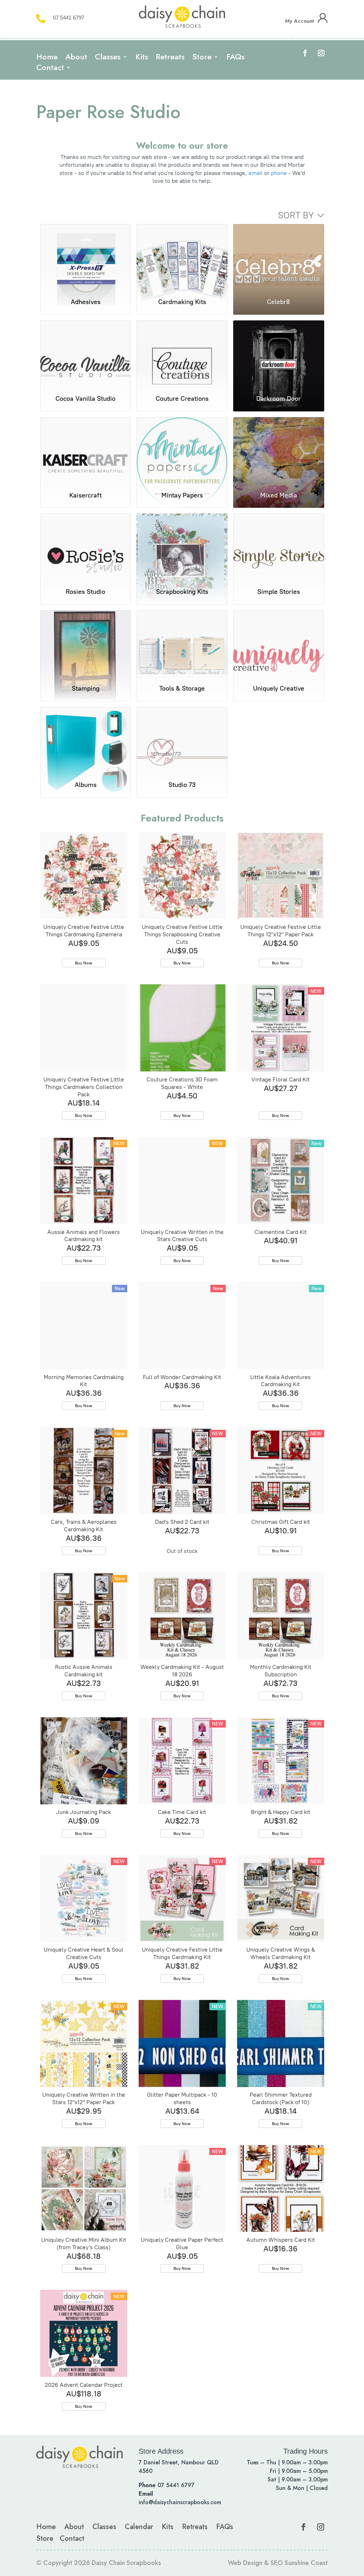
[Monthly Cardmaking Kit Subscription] (281, 1616)
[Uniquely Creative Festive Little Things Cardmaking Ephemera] (84, 876)
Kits (142, 58)
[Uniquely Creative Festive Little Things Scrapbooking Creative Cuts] (182, 876)
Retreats (170, 58)
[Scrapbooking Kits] (182, 547)
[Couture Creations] (182, 354)
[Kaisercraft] (86, 451)
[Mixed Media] (279, 451)
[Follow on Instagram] (321, 53)
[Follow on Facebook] (305, 53)
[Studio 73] (182, 741)
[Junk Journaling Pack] (84, 1761)
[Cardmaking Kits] (182, 258)
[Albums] (86, 741)
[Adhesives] (86, 258)
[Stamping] (86, 644)
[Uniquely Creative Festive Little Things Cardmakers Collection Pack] (84, 1028)
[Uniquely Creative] (279, 644)
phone (279, 173)
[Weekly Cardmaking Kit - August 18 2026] (182, 1616)
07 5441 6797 (69, 18)
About (76, 58)
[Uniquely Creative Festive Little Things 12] (281, 876)
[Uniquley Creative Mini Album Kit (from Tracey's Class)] (84, 2189)
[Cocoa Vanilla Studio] (86, 354)
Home (47, 58)
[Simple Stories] (279, 547)
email (256, 173)
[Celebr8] (279, 258)
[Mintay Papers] (182, 451)
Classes (108, 58)
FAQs (235, 58)
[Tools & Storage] (182, 644)
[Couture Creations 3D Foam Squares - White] (182, 1028)
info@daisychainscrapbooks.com (180, 2502)
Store (202, 58)
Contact (50, 69)
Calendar (139, 2527)
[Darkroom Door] (279, 354)
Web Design (245, 2563)
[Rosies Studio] (86, 547)
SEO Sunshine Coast (299, 2563)
